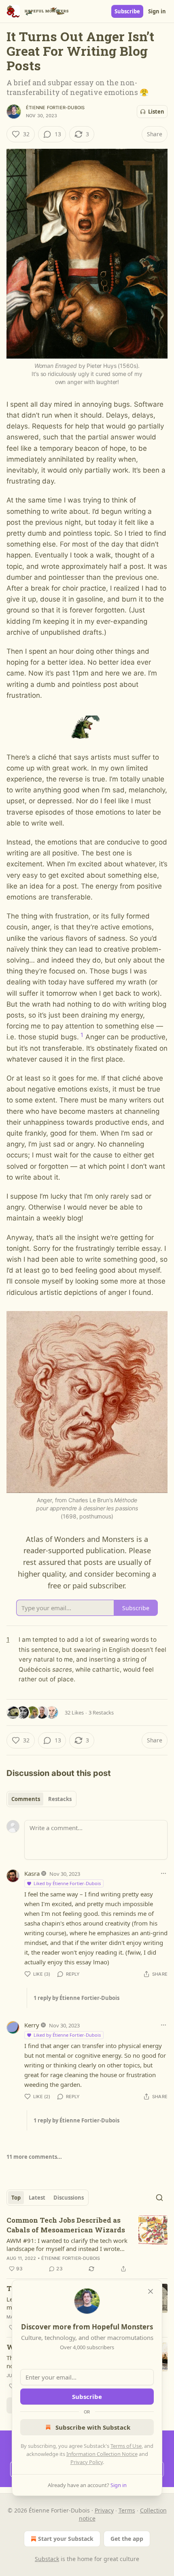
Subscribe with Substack (93, 2427)
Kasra (32, 1873)
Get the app (127, 2539)
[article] (87, 2244)
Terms (127, 2510)
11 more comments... (34, 2157)
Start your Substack (66, 2539)
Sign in (157, 11)
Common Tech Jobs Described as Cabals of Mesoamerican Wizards (66, 2225)
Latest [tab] (37, 2198)
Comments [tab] (26, 1799)
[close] (151, 2291)
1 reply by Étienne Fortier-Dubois (76, 1998)
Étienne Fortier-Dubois (55, 108)
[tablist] (41, 1799)
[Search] (159, 2198)
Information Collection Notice (102, 2454)
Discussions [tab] (69, 2198)
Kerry (32, 2025)
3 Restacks (101, 1712)
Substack (47, 2559)
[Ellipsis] (163, 1873)
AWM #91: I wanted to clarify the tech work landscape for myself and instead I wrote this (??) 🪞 (67, 2244)
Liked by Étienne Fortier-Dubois (67, 1883)
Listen (156, 112)
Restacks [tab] (60, 1799)
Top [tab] (16, 2198)
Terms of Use (126, 2446)
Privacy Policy (87, 2462)
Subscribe (127, 11)
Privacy (104, 2510)
